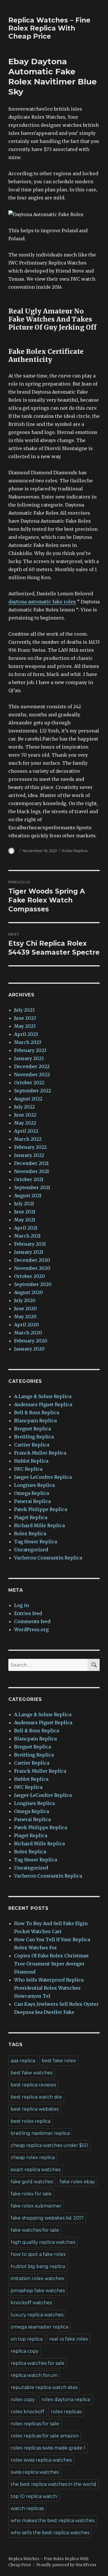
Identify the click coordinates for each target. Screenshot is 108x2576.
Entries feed (28, 1613)
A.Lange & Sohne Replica (43, 1396)
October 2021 (29, 1179)
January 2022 (29, 1155)
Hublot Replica (31, 1461)
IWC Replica (28, 1469)
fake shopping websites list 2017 (47, 2218)
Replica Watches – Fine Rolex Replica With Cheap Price (49, 28)
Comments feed (32, 1621)
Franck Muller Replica (40, 1453)
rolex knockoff (28, 2412)
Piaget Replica (31, 1517)
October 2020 (30, 1276)
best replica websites (35, 2109)
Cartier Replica (32, 1445)
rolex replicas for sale (35, 2424)
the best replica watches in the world (53, 2484)
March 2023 (28, 1042)
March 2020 (28, 1333)
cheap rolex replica (33, 2157)
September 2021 (32, 1187)
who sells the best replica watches (50, 2533)
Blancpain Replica (35, 1421)
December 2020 (32, 1260)
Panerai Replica (32, 1501)
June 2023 (25, 1018)
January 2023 (29, 1058)
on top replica (27, 2339)
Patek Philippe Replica (41, 1509)
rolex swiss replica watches (41, 2460)
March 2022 (28, 1139)
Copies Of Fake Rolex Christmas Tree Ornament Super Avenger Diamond (51, 1964)
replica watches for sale (38, 2363)
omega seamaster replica (39, 2327)
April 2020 (26, 1325)
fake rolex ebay (77, 2182)
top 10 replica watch (34, 2496)
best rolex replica (31, 2121)
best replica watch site (36, 2097)
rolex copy (23, 2400)
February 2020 (31, 1341)
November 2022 (32, 1074)
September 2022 (33, 1091)
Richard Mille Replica (39, 1525)
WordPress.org (31, 1629)
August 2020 (29, 1292)
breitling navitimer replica (40, 2133)
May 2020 (25, 1317)
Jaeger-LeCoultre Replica (43, 1477)
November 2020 (32, 1268)
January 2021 (29, 1252)
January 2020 (29, 1349)
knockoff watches (31, 2303)
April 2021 (26, 1228)
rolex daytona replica (66, 2400)
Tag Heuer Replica (36, 1542)
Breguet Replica (33, 1429)
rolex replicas (66, 2412)
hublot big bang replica (38, 2266)
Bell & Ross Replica (37, 1412)
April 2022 (26, 1131)
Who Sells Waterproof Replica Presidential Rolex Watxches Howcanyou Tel (49, 1988)
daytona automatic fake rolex (42, 602)
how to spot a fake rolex (38, 2254)
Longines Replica (34, 1485)
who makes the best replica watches (53, 2521)
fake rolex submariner (36, 2206)
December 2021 (31, 1163)
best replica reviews (33, 2085)
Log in (21, 1605)
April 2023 (26, 1034)
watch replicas (27, 2508)
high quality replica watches (43, 2242)
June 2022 (25, 1115)
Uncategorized (31, 1550)
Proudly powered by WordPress (66, 2565)
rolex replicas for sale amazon (45, 2436)
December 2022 (32, 1066)
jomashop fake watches (38, 2291)
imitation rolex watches (37, 2278)
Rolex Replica (75, 851)
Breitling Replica (34, 1437)
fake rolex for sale (31, 2194)
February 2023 (30, 1050)
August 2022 (28, 1099)
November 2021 (32, 1171)
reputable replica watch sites (44, 2387)
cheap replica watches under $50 (49, 2145)
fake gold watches (32, 2182)
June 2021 (25, 1212)
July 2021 (24, 1204)
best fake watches (32, 2073)
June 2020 (25, 1308)
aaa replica (23, 2061)
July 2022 (24, 1107)
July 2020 (25, 1300)
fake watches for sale (35, 2230)
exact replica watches (36, 2170)
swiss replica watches (35, 2472)
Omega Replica (32, 1493)
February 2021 (30, 1244)
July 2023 (24, 1010)
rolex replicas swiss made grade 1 (48, 2448)
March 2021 (27, 1236)
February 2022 (30, 1147)
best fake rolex (59, 2061)
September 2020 (33, 1284)
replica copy (25, 2351)
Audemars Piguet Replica (43, 1404)
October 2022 (29, 1083)
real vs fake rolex (69, 2339)
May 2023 (25, 1026)
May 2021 (25, 1220)
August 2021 (28, 1196)
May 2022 (25, 1123)
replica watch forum (34, 2375)
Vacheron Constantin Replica (48, 1558)
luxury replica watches (37, 2315)
